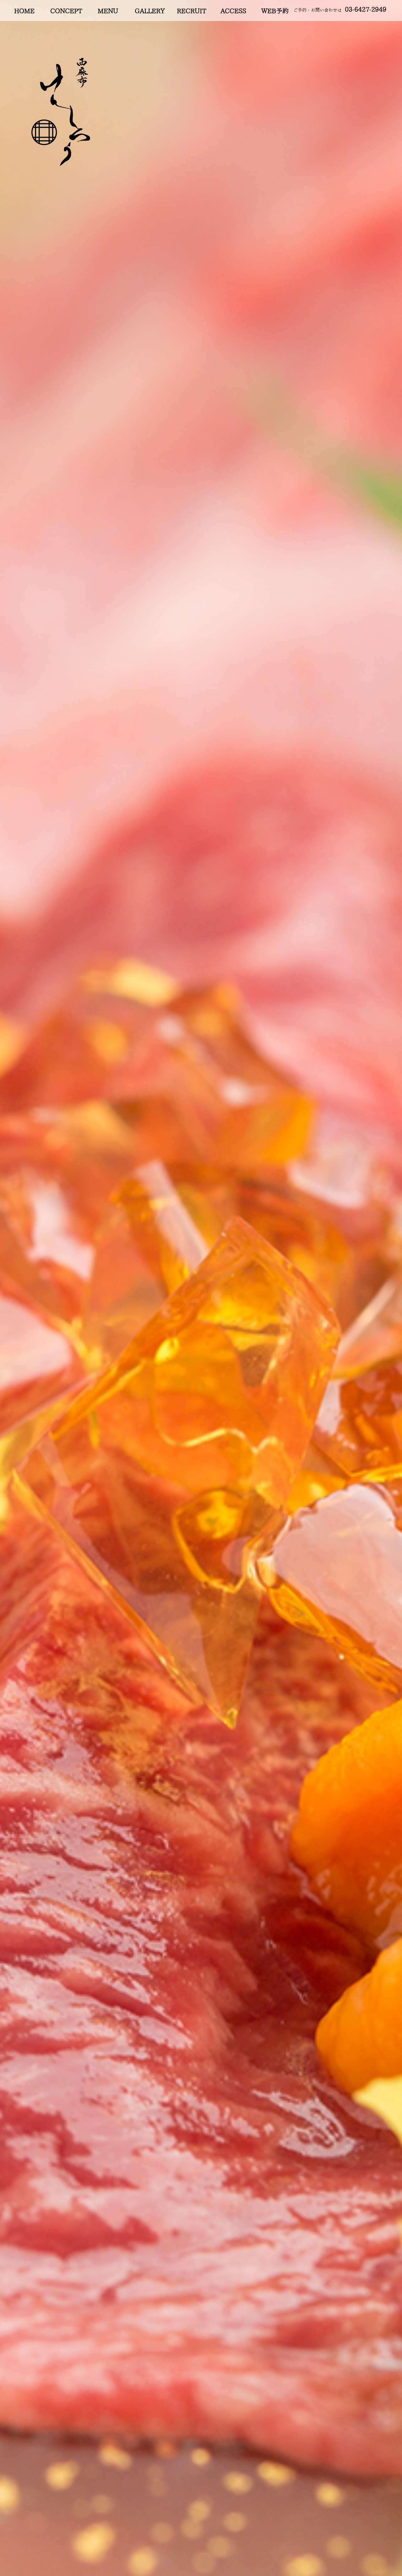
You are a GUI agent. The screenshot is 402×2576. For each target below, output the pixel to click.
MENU (108, 11)
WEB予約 (275, 11)
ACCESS (233, 11)
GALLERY (150, 11)
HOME (24, 11)
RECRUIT (191, 11)
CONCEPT (66, 11)
